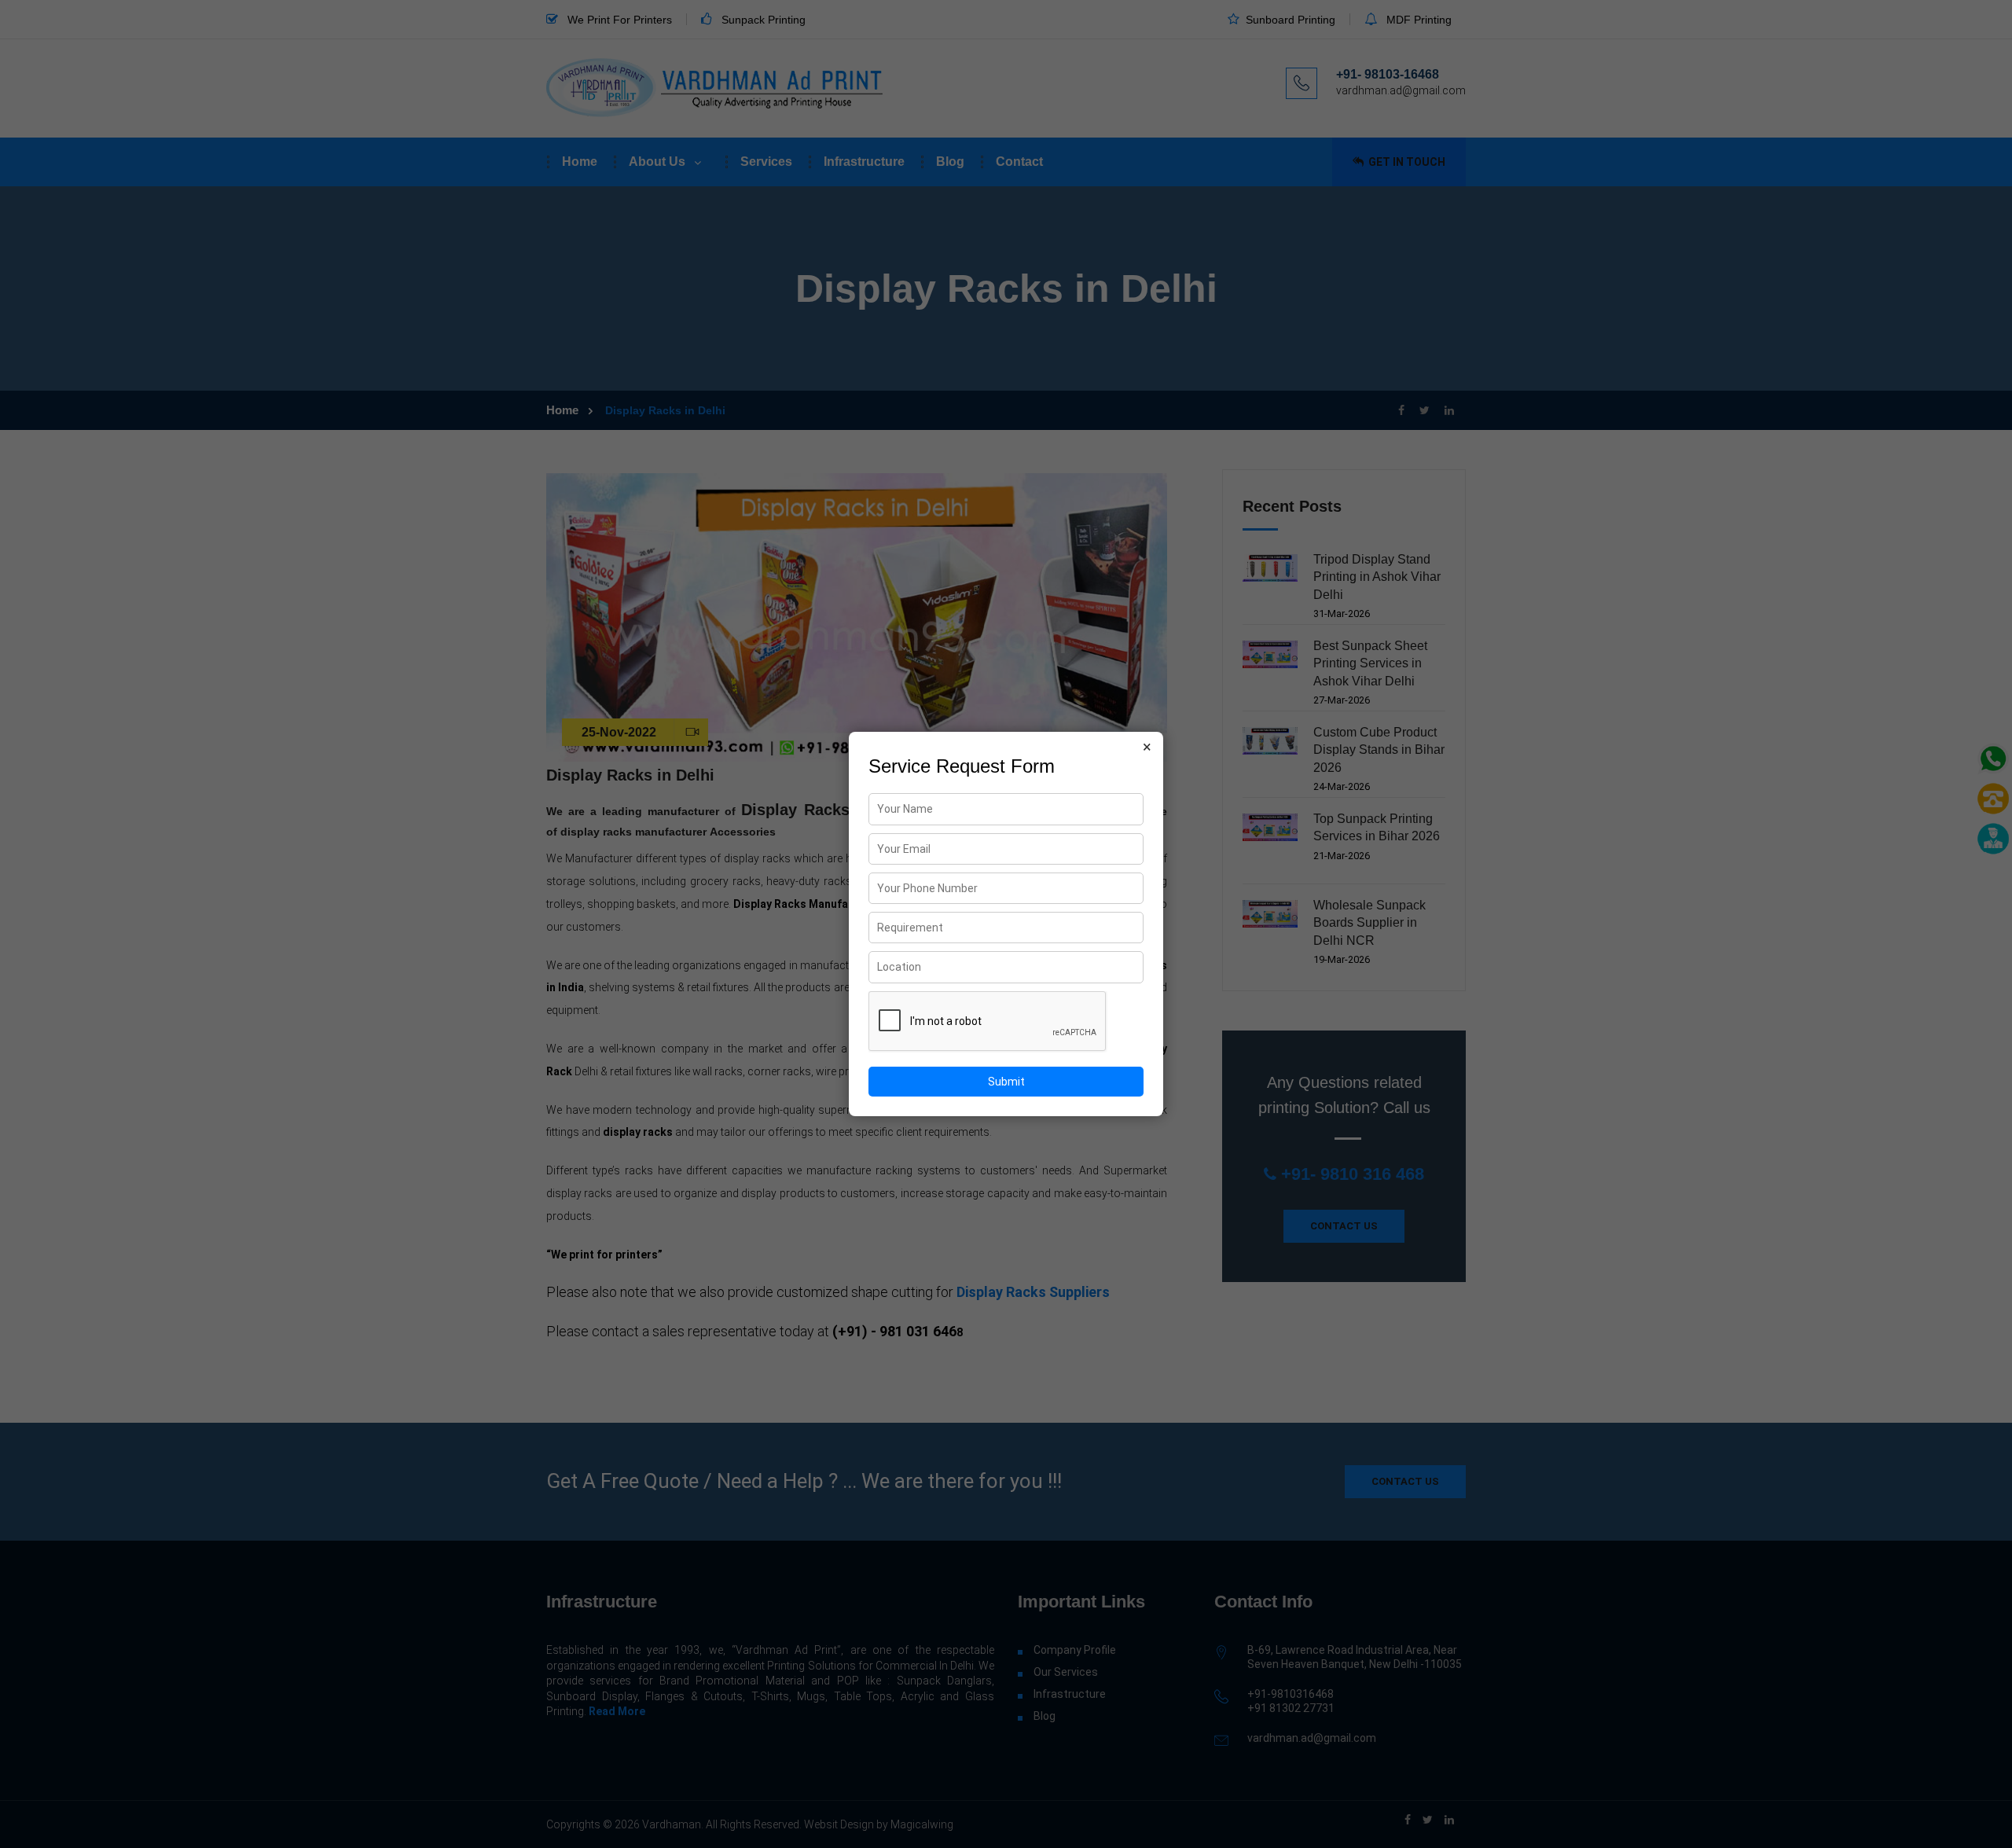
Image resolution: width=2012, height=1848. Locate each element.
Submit (1006, 1082)
